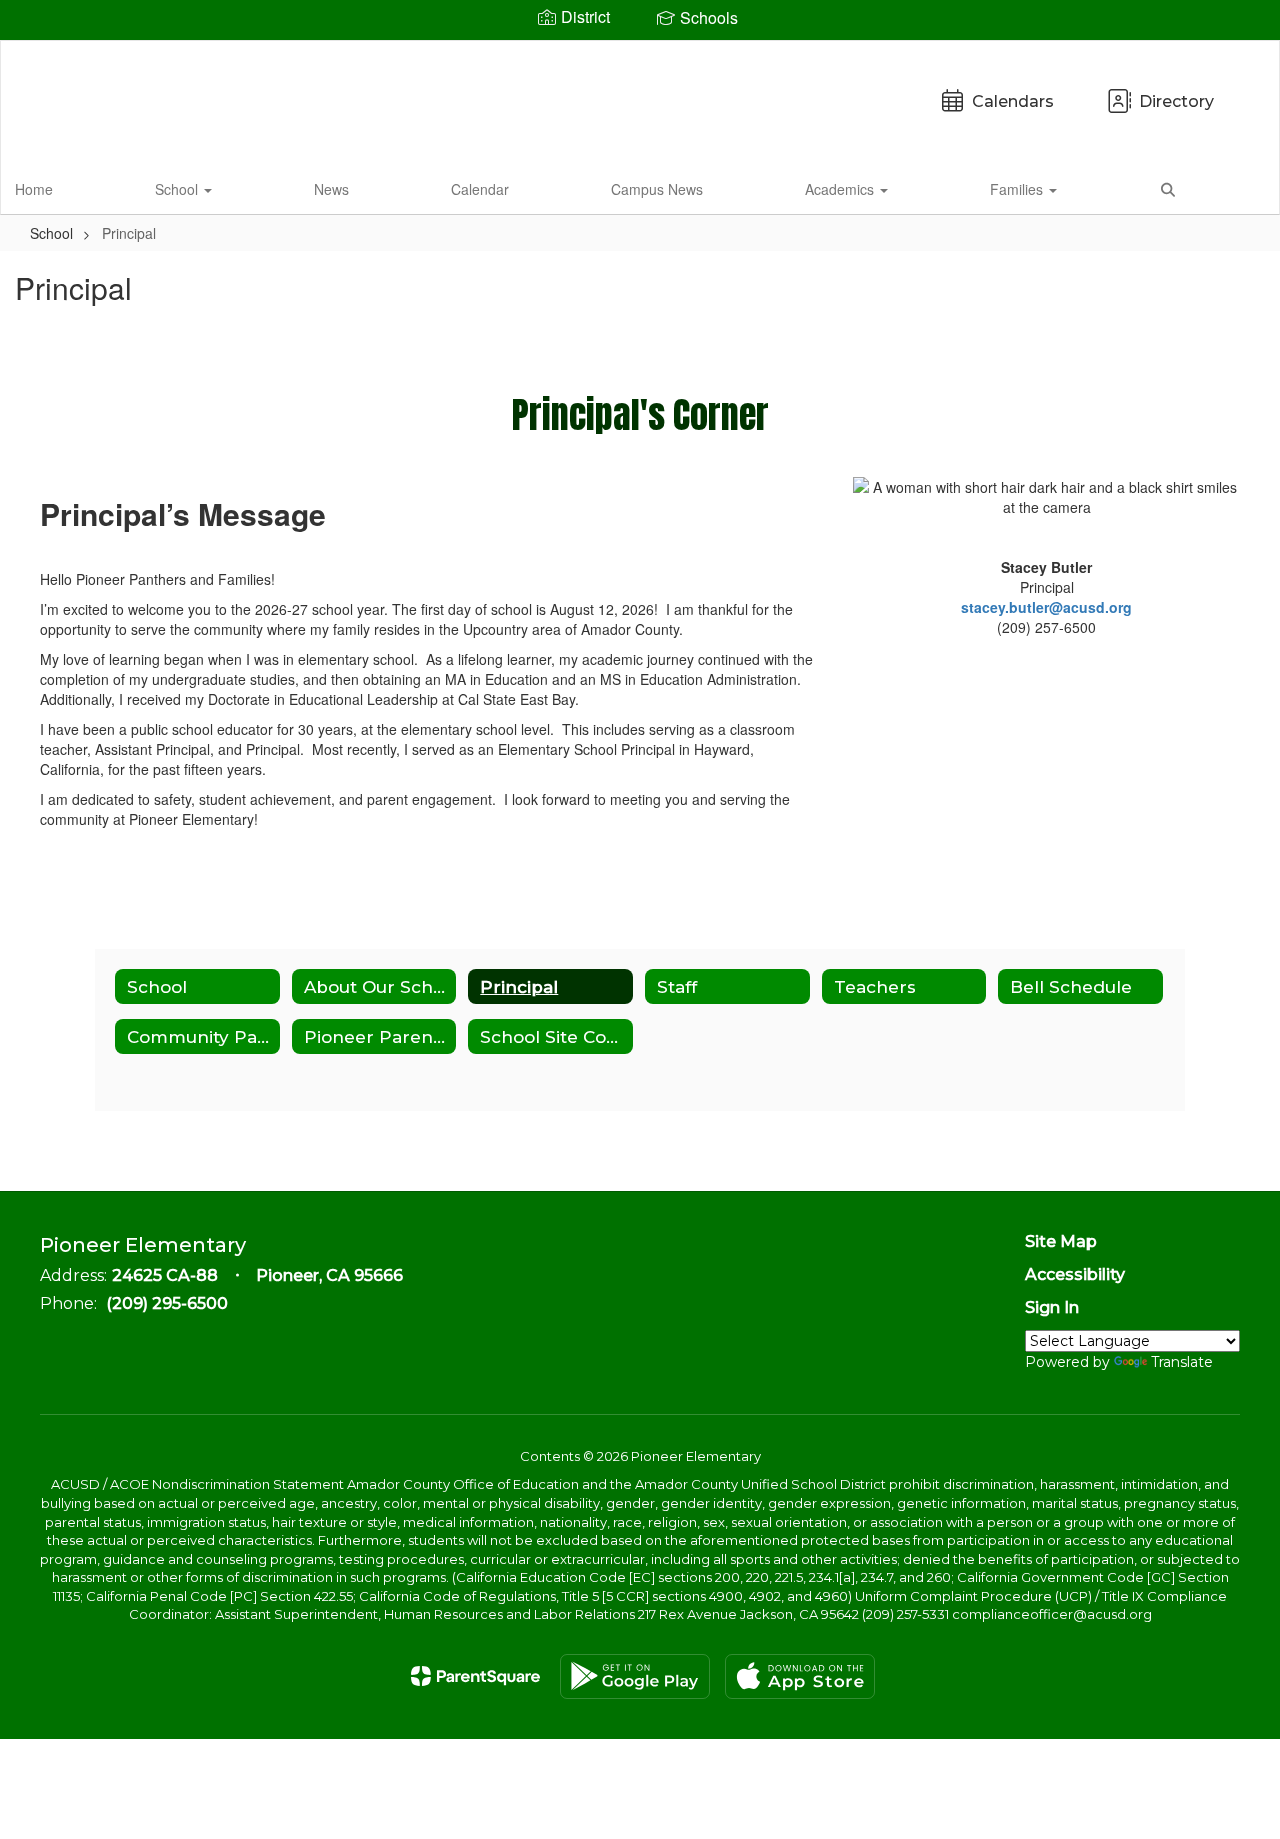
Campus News (657, 189)
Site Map (1061, 1241)
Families (1018, 189)
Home (34, 189)
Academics (841, 189)
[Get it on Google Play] (635, 1676)
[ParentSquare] (475, 1676)
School (178, 189)
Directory (1176, 101)
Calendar (480, 189)
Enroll (1230, 188)
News (331, 189)
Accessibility (1075, 1274)
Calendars (1013, 101)
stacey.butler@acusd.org (1046, 607)
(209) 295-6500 (167, 1303)
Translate (1182, 1362)
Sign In (1052, 1307)
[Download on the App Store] (800, 1676)
